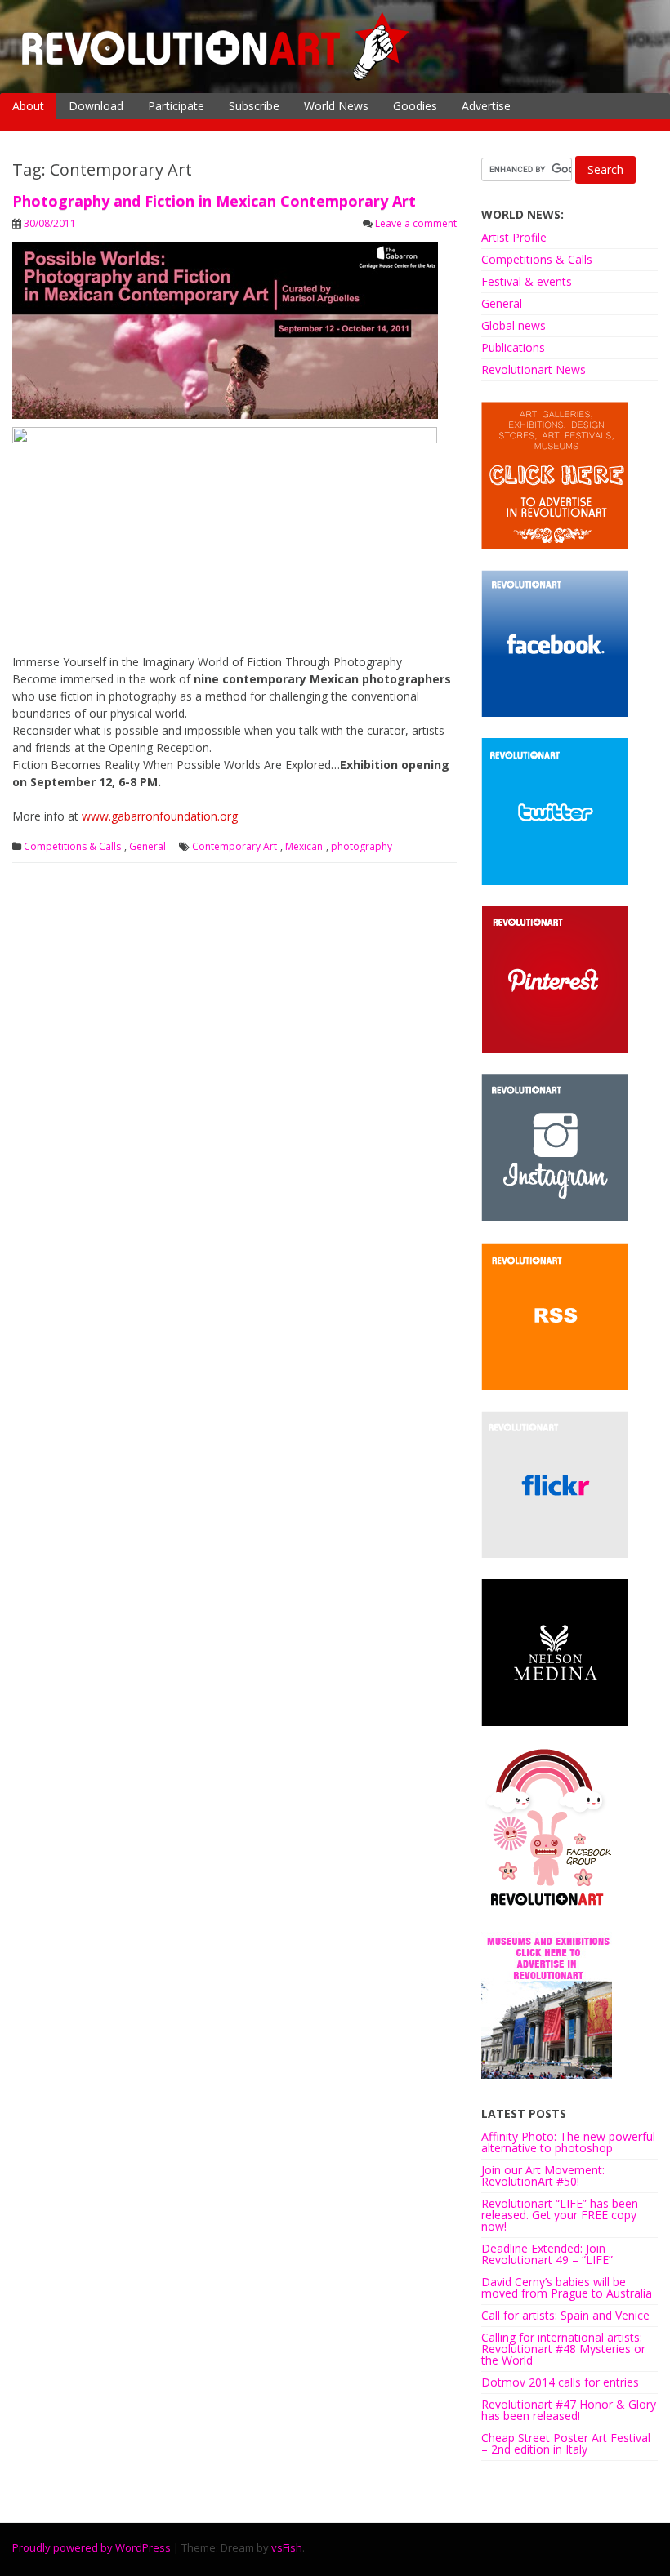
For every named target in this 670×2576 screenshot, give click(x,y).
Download (96, 106)
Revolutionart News (534, 369)
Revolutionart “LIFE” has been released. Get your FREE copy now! (560, 2215)
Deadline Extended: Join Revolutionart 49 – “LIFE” (547, 2254)
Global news (514, 325)
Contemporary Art (234, 847)
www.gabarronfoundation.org (160, 816)
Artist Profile (514, 237)
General (147, 847)
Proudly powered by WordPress (92, 2547)
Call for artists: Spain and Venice (565, 2315)
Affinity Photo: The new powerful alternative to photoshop (568, 2142)
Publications (513, 347)
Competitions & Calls (72, 847)
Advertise (486, 106)
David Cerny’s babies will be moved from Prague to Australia (567, 2287)
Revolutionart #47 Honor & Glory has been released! (569, 2410)
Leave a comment (416, 223)
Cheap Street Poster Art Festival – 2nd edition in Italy (566, 2443)
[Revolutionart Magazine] (217, 76)
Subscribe (254, 106)
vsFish (287, 2547)
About (28, 106)
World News (336, 106)
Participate (176, 106)
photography (362, 847)
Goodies (415, 106)
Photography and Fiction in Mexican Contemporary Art (214, 201)
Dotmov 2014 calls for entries (560, 2382)
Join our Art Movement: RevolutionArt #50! (543, 2176)
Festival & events (527, 281)
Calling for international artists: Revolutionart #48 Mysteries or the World (563, 2349)
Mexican (304, 847)
